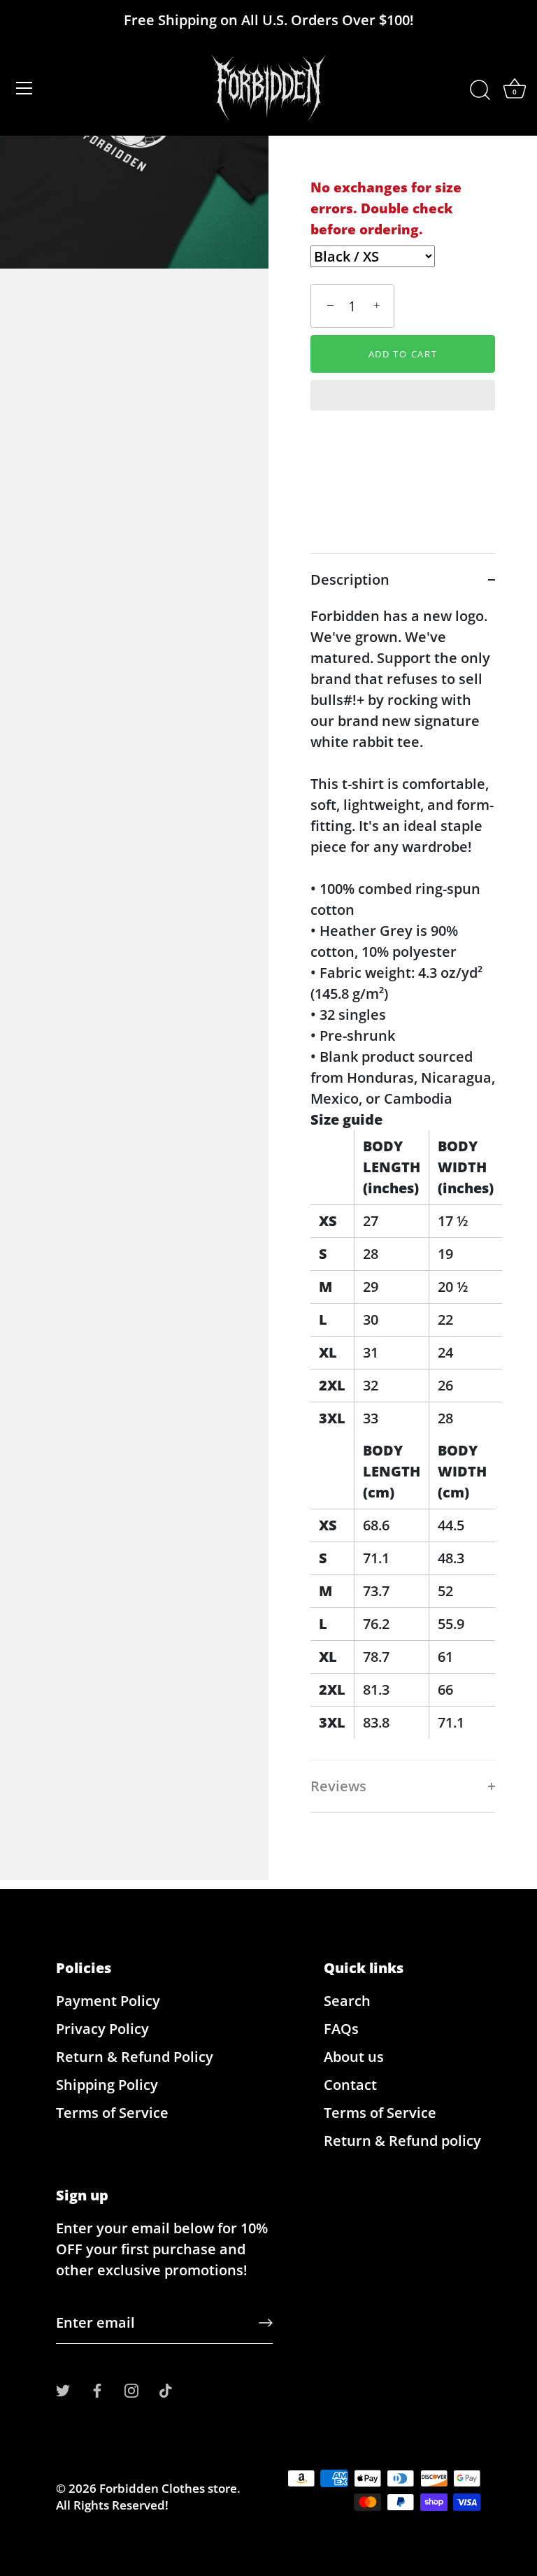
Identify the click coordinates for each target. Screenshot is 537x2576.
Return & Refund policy (402, 2141)
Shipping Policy (107, 2085)
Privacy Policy (102, 2029)
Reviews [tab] (338, 1786)
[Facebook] (97, 2389)
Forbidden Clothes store (168, 2488)
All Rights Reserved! (112, 2505)
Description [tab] (350, 579)
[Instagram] (131, 2389)
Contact (350, 2085)
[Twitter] (63, 2389)
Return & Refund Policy (135, 2057)
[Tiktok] (166, 2389)
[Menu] (24, 88)
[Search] (480, 90)
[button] (403, 397)
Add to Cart (403, 354)
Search (347, 2001)
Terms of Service (112, 2113)
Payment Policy (108, 2001)
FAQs (341, 2029)
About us (354, 2057)
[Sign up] (266, 2323)
